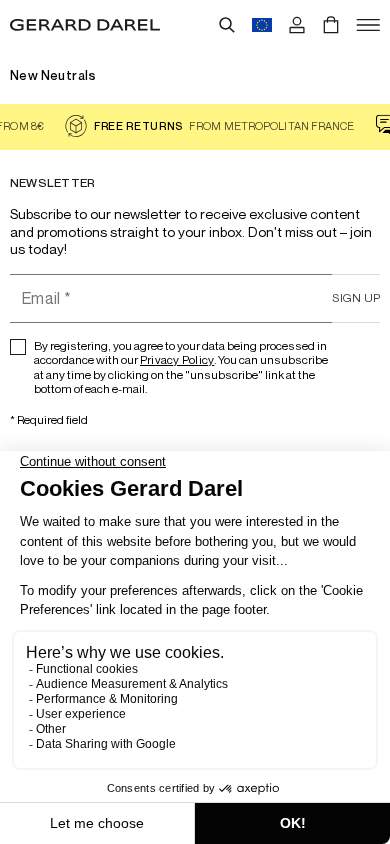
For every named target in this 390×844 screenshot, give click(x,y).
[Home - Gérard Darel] (85, 25)
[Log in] (297, 25)
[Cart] (331, 25)
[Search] (227, 25)
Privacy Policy (177, 359)
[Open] (368, 25)
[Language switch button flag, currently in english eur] (262, 25)
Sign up (356, 297)
